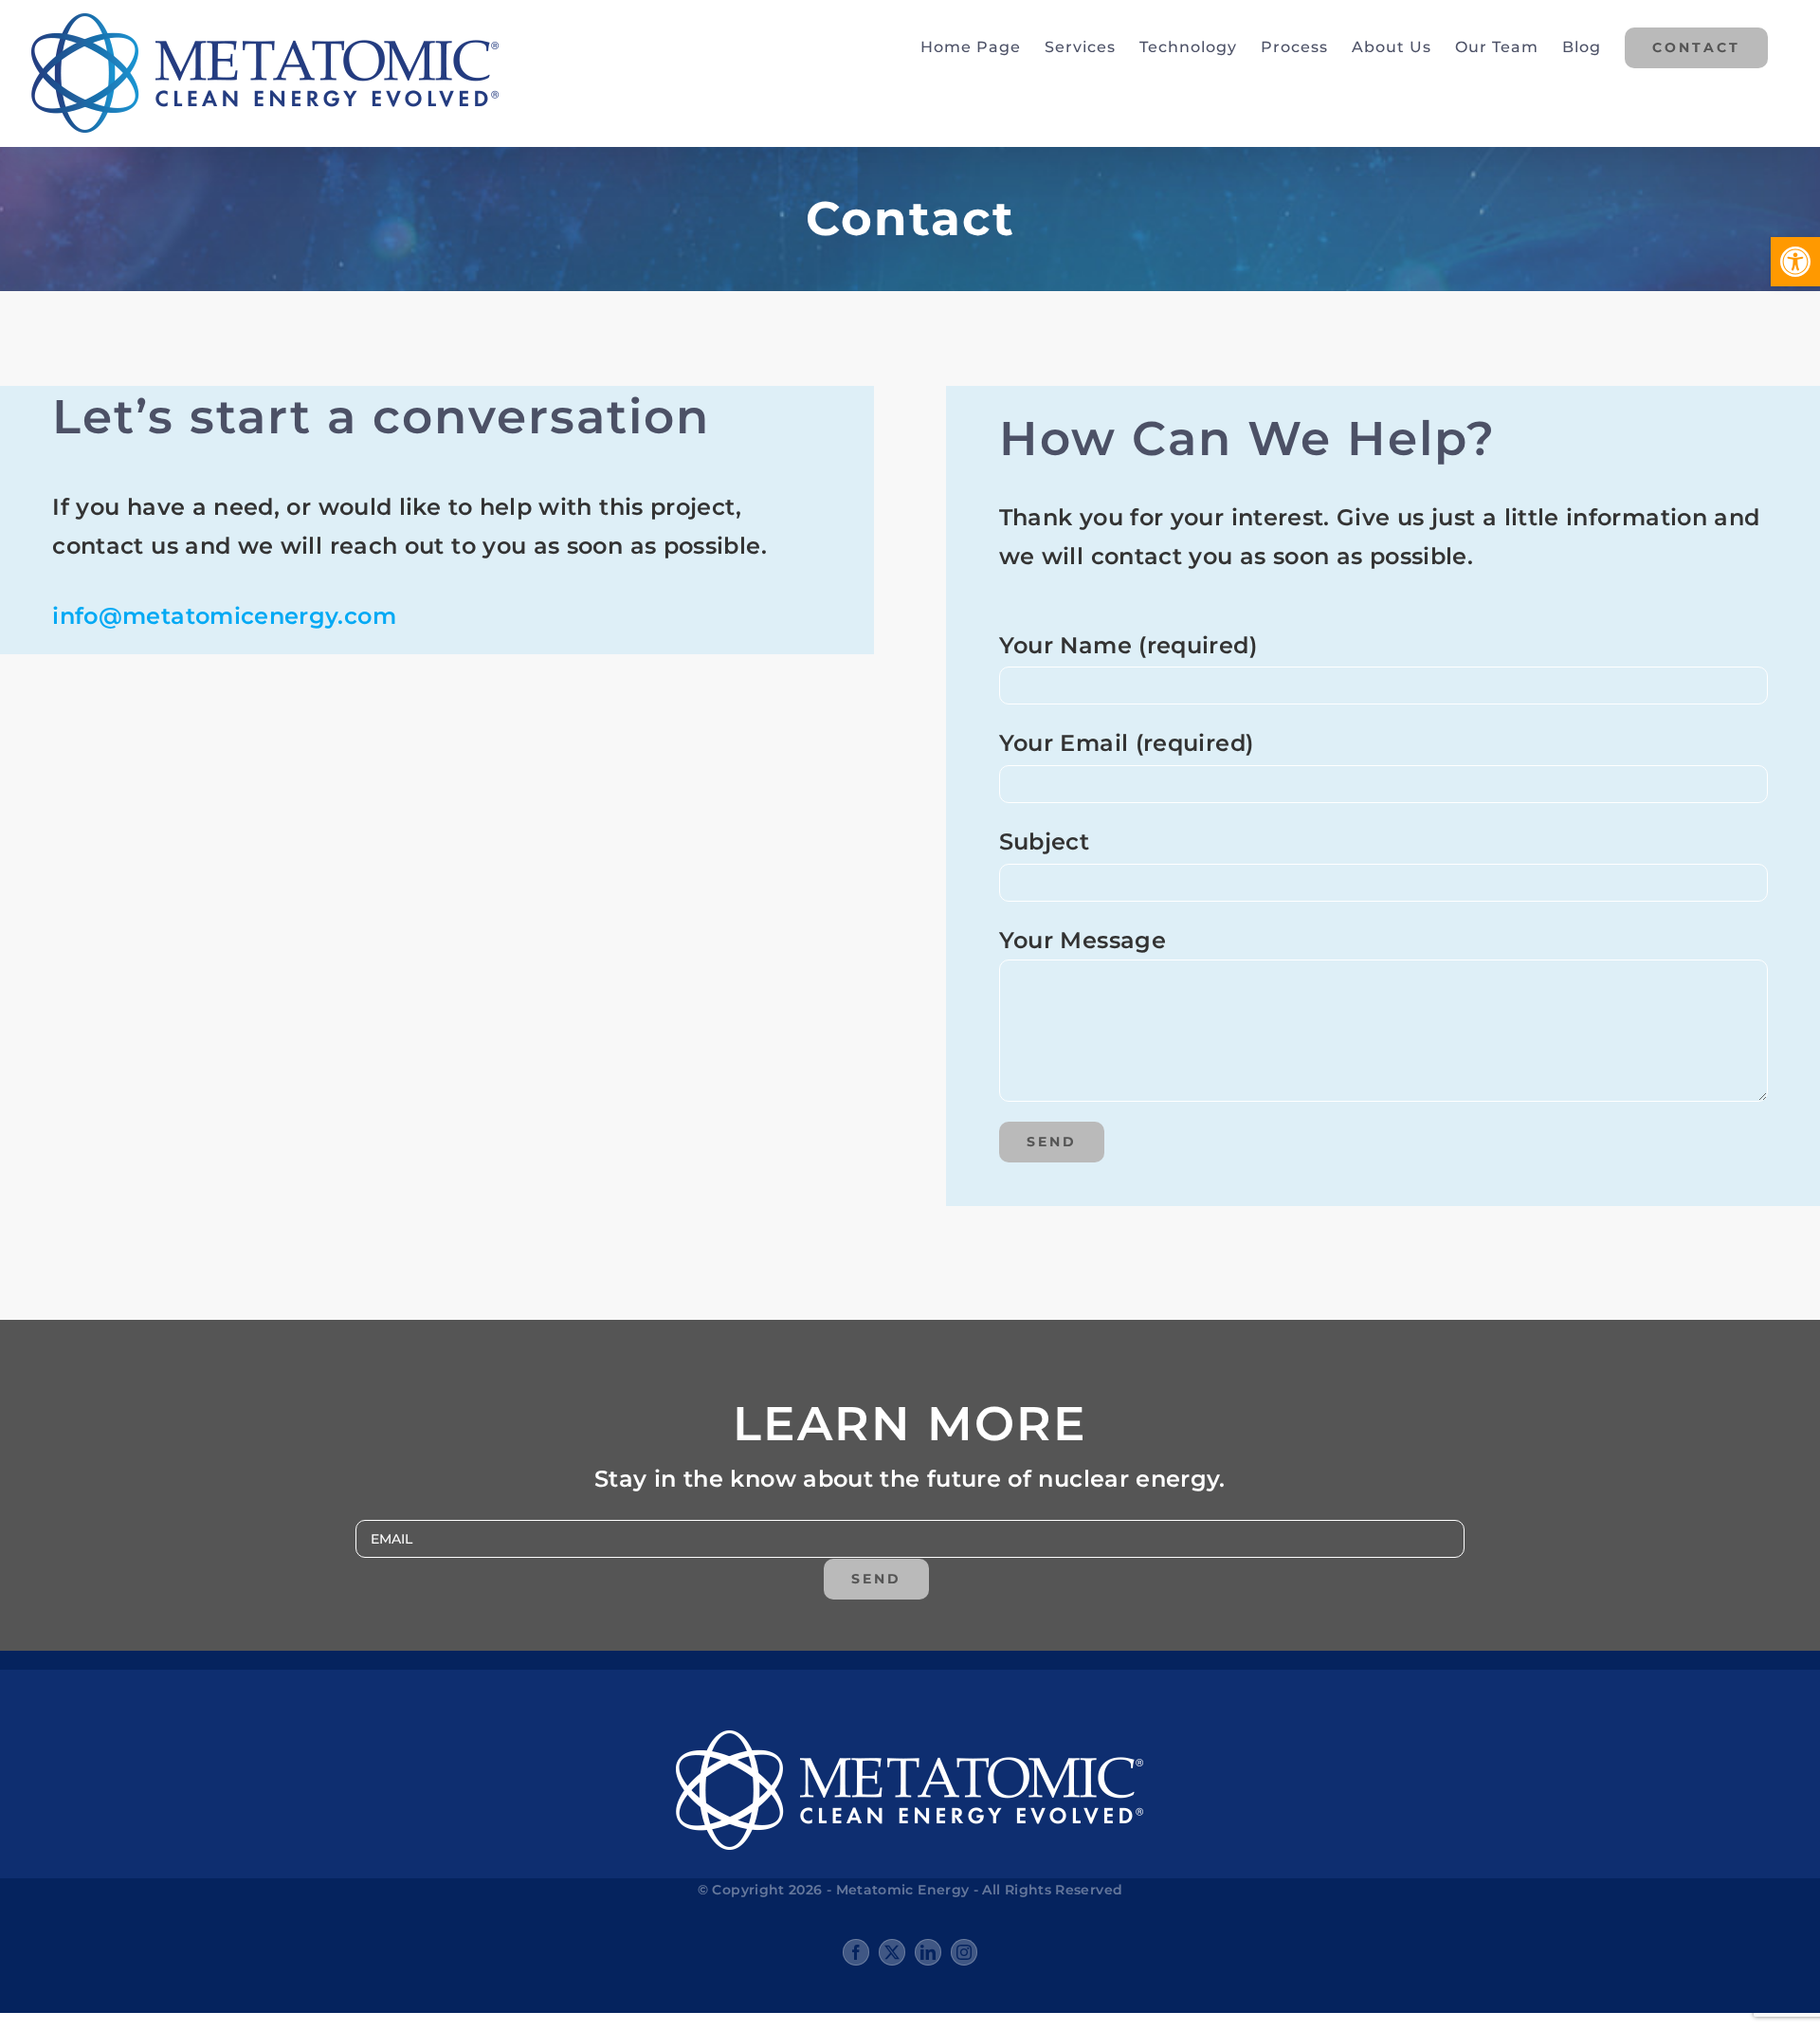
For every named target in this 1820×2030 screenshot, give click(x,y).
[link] (1795, 262)
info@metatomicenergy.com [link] (224, 616)
